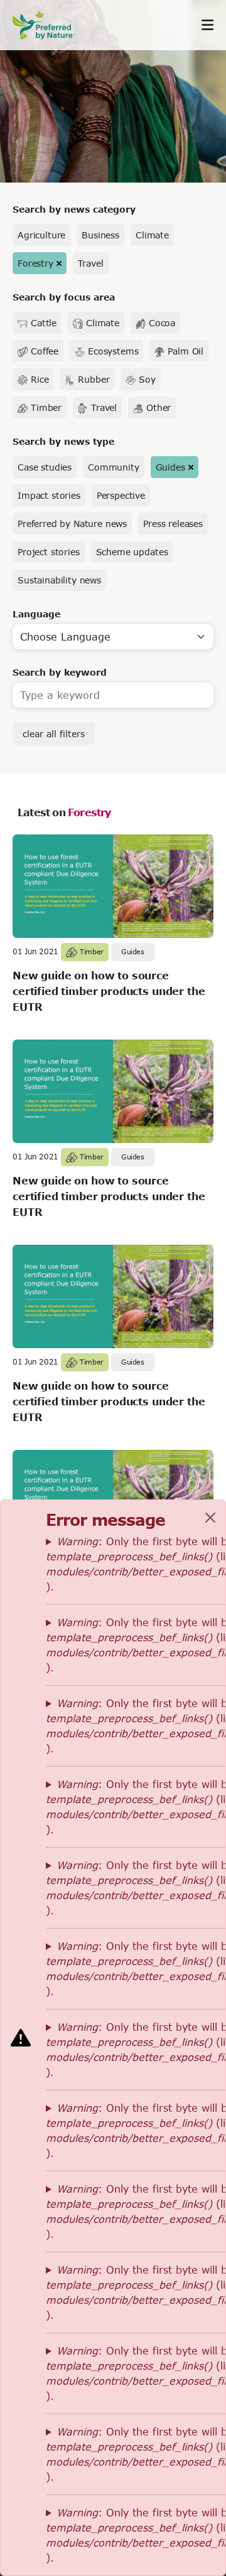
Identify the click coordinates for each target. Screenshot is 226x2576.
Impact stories (49, 495)
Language (36, 614)
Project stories (49, 552)
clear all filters (54, 734)
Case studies (45, 467)
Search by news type (63, 441)
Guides (170, 467)
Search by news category (74, 209)
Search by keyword (60, 672)
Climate (152, 235)
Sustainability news (59, 580)
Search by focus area (64, 297)
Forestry (35, 263)
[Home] (50, 25)
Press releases (173, 524)
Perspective (121, 495)
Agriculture (41, 235)
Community (114, 467)
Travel (91, 263)
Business (100, 235)
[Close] (210, 1518)
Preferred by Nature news (72, 524)
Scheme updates (132, 552)
